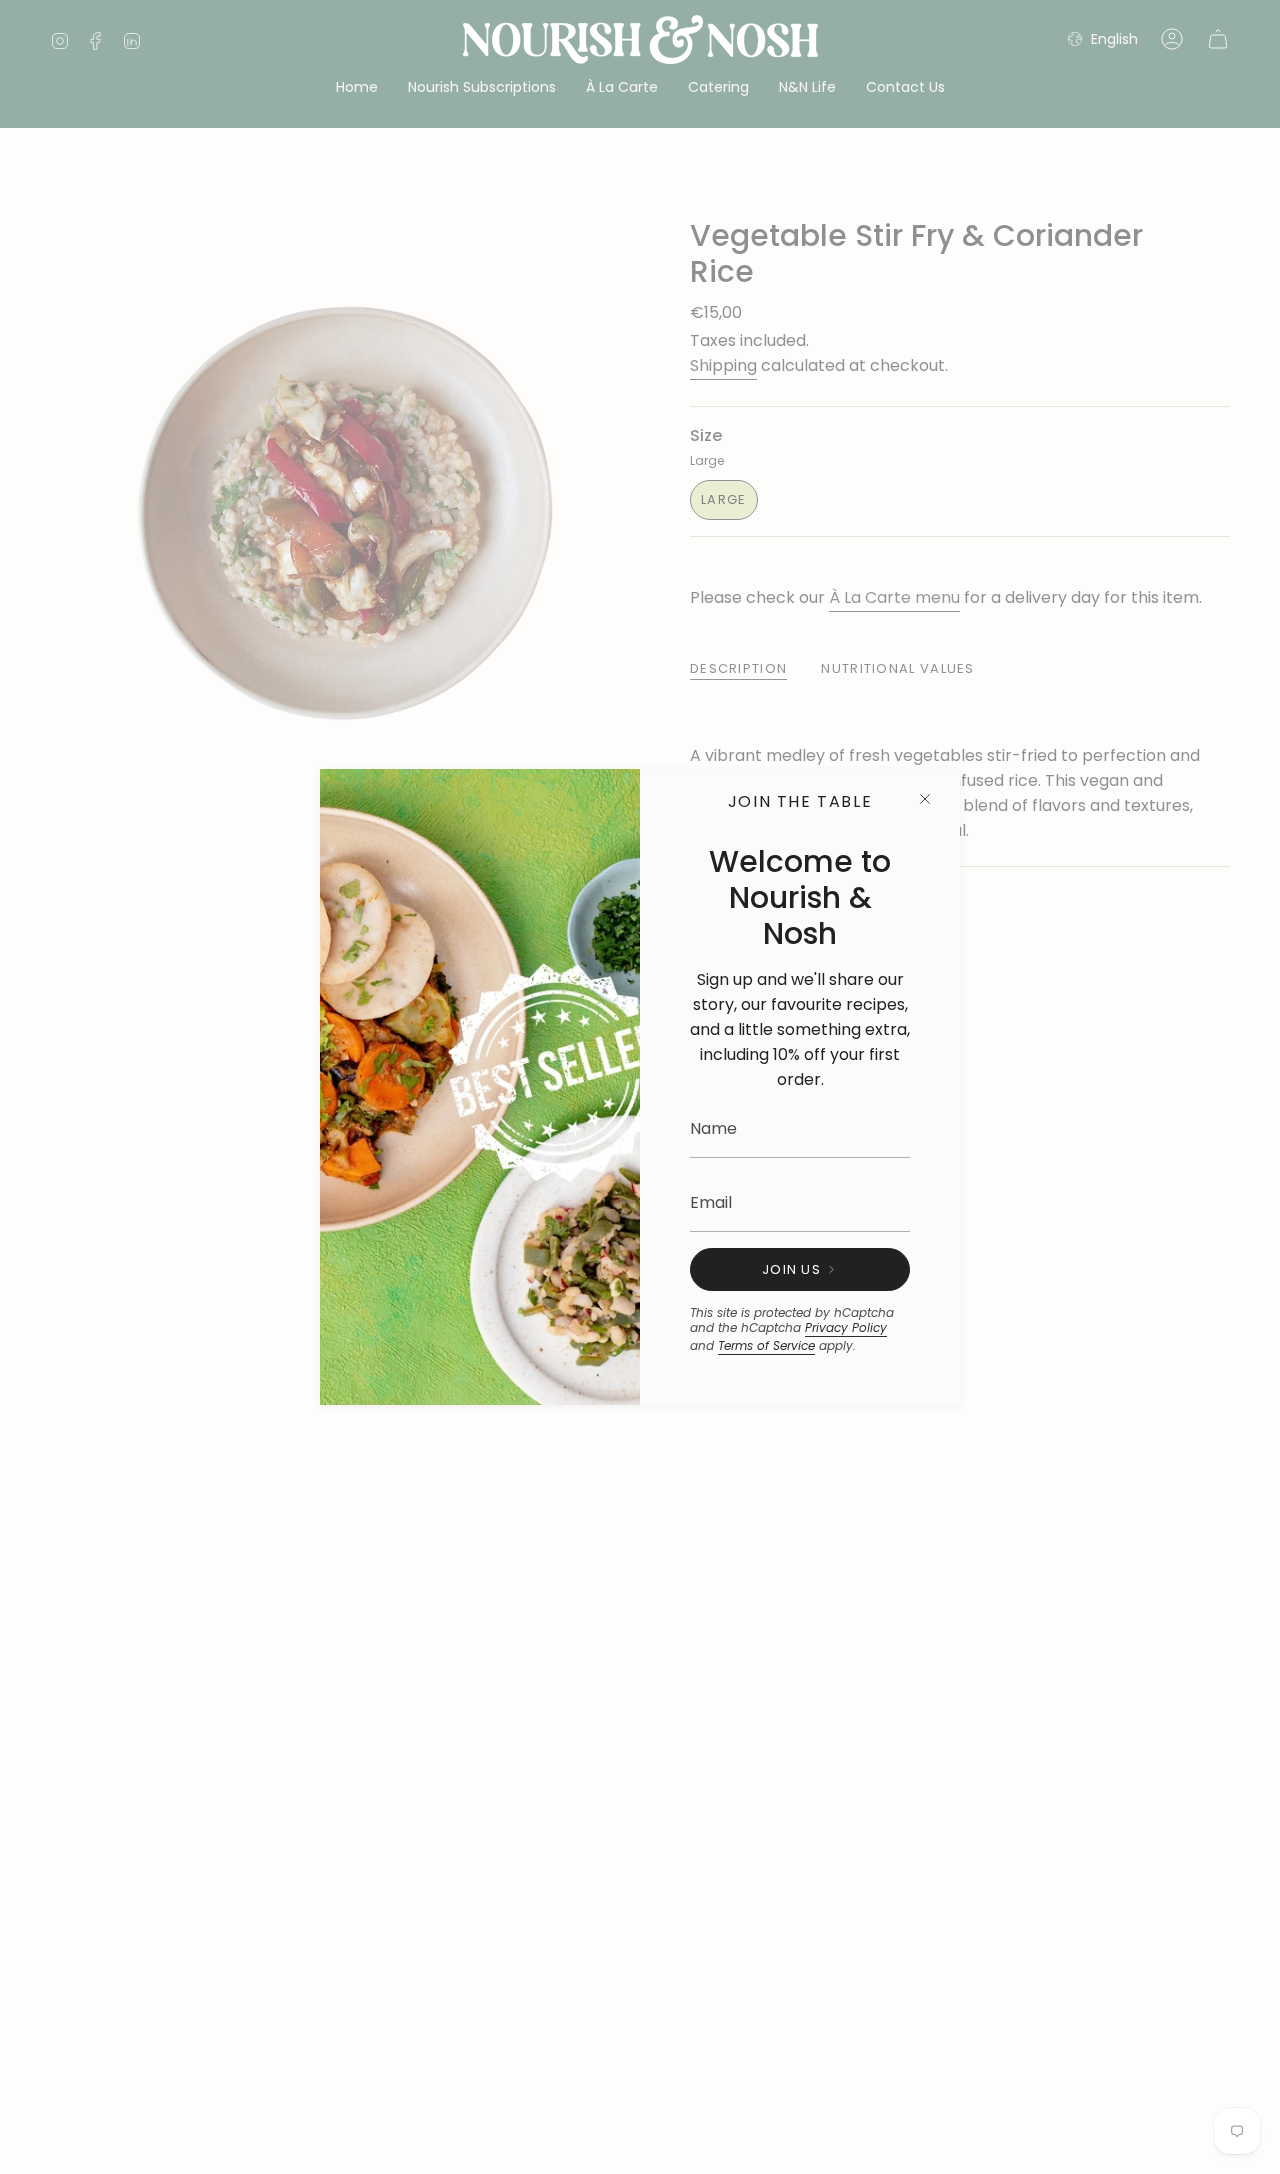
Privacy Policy (846, 1327)
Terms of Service (766, 1345)
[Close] (925, 799)
